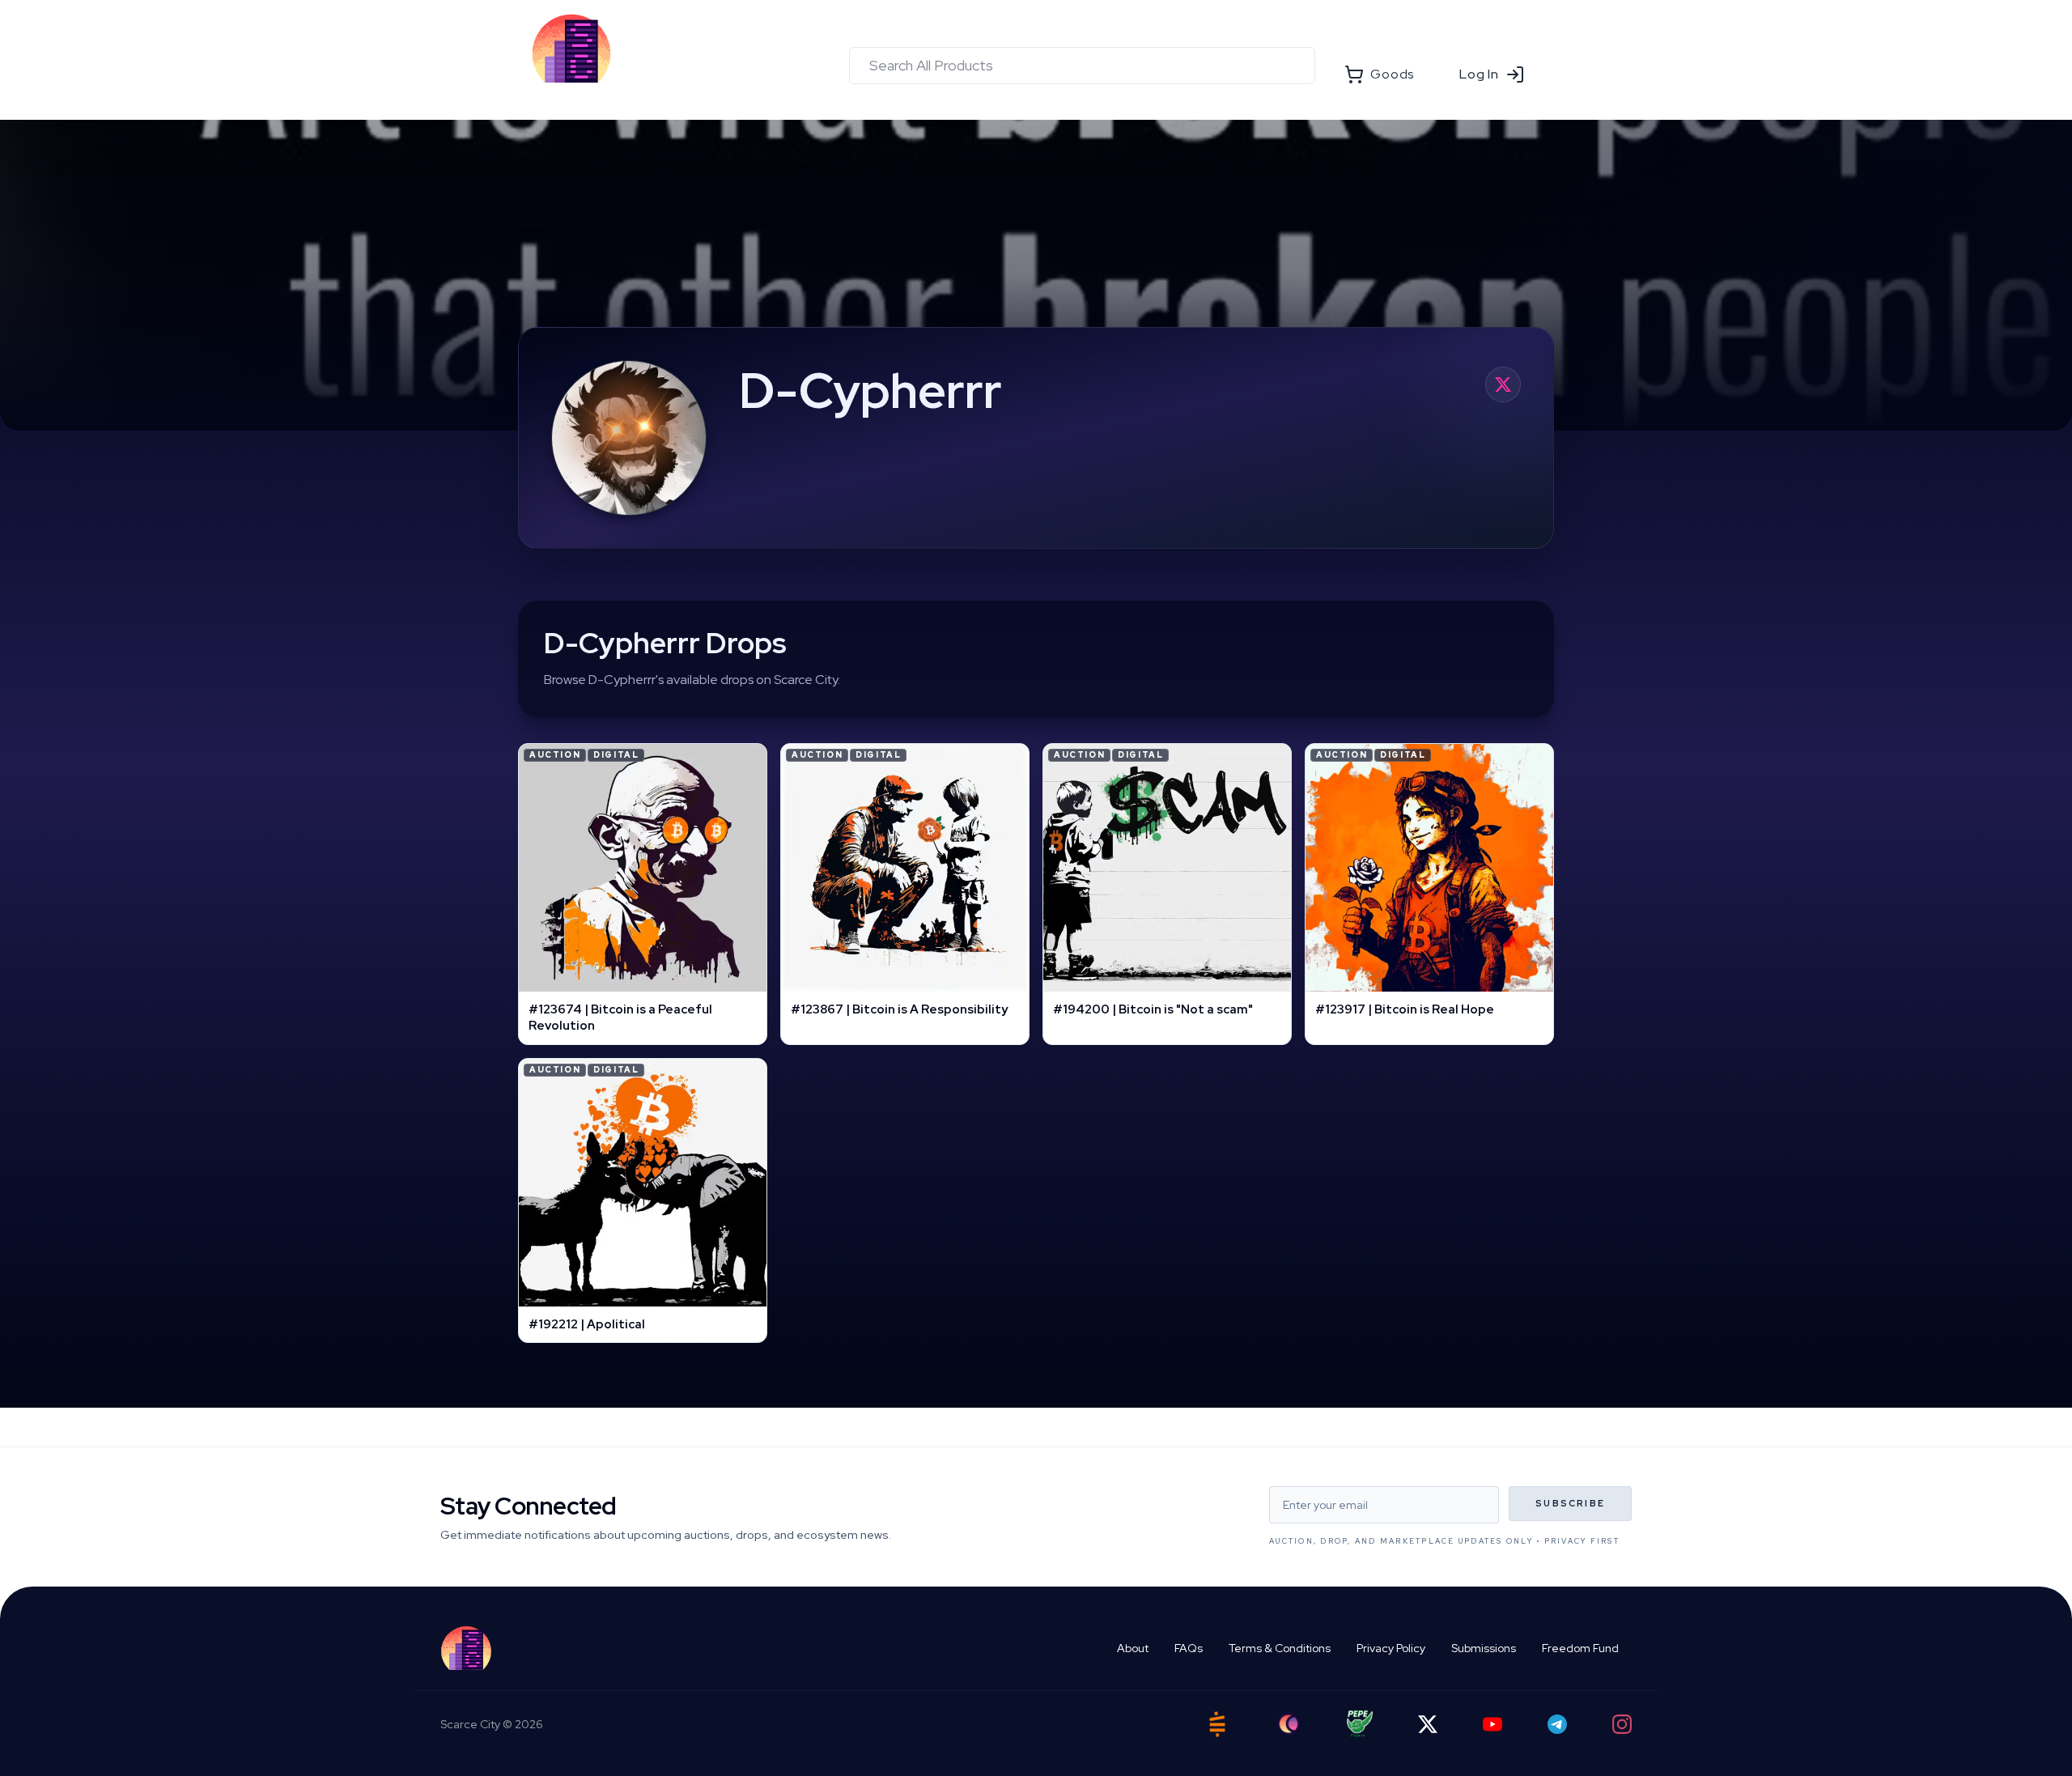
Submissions (1484, 1648)
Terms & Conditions (1280, 1648)
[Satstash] (1217, 1724)
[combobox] (1082, 66)
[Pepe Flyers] (1360, 1724)
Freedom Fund (1580, 1648)
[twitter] (1503, 385)
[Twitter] (1428, 1724)
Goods (1392, 74)
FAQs (1189, 1648)
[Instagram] (1622, 1724)
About (1133, 1648)
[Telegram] (1557, 1724)
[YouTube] (1492, 1724)
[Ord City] (1289, 1724)
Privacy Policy (1391, 1648)
